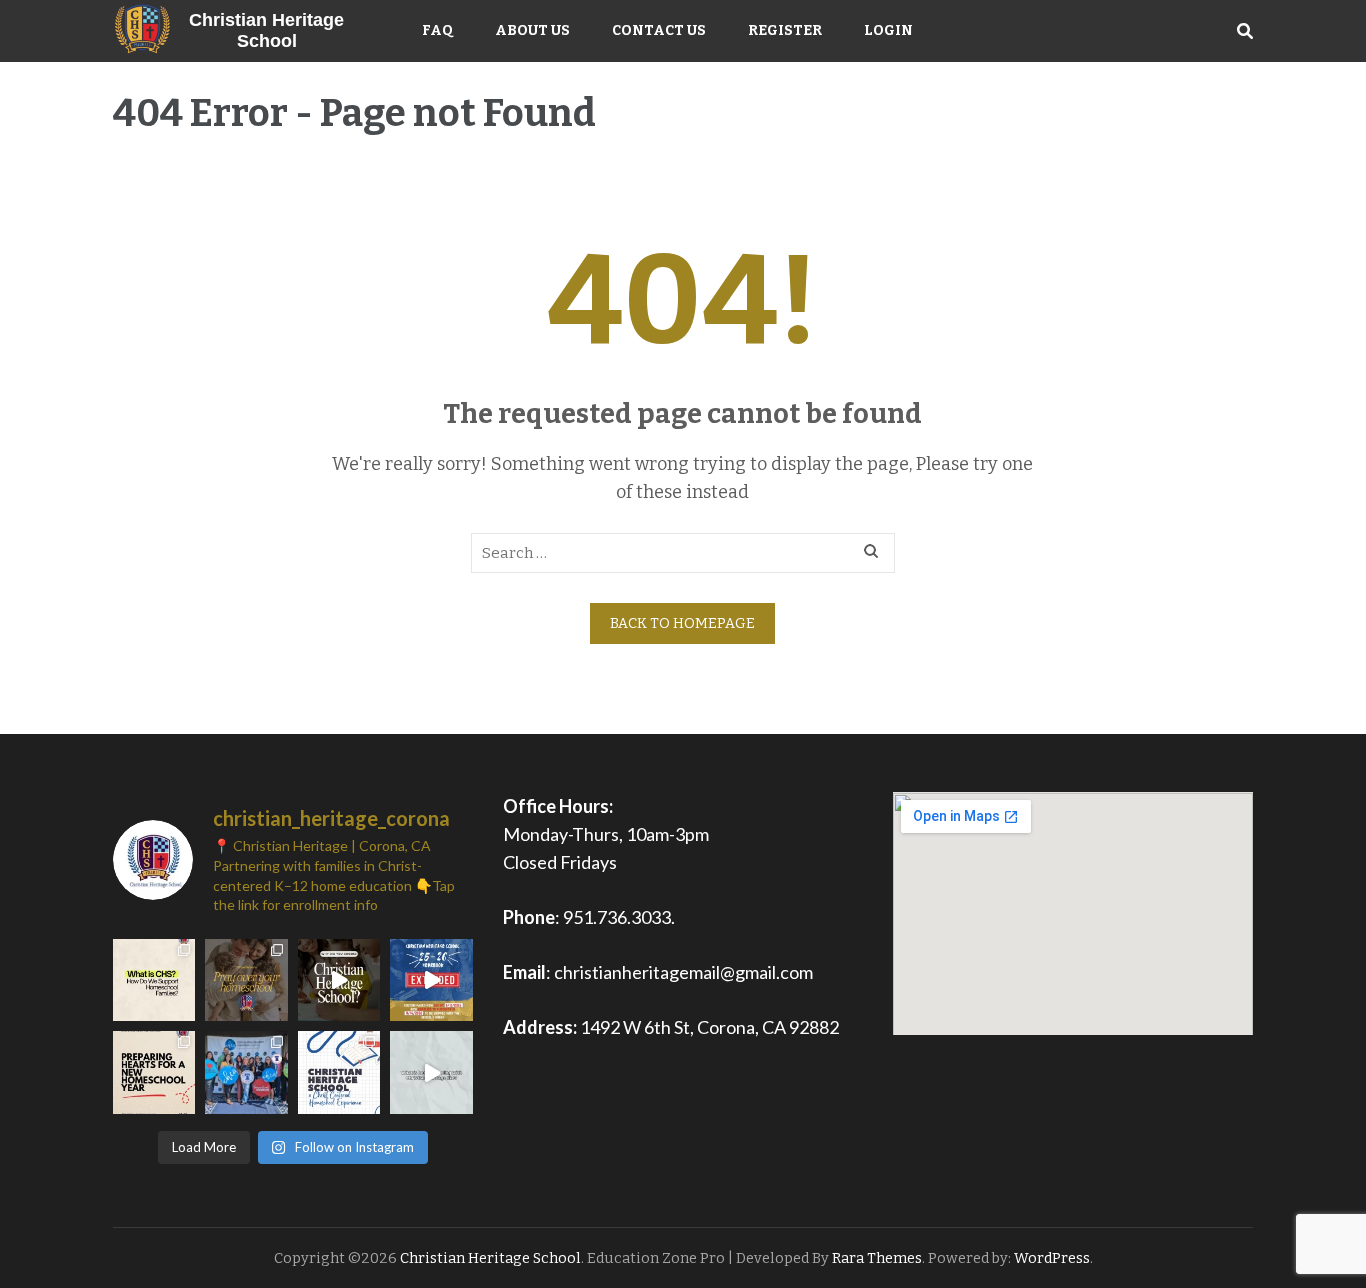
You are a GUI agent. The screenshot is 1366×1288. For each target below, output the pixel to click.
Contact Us (659, 30)
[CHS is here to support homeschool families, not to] (154, 980)
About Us (532, 30)
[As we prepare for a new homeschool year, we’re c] (154, 1072)
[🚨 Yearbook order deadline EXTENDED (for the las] (431, 980)
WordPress (1052, 1258)
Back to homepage (682, 623)
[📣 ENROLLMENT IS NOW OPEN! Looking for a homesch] (339, 1072)
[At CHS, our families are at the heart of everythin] (339, 980)
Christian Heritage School (266, 30)
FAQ (437, 30)
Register (785, 30)
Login (888, 30)
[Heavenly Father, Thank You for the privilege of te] (246, 980)
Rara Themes (877, 1258)
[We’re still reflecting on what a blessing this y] (246, 1072)
